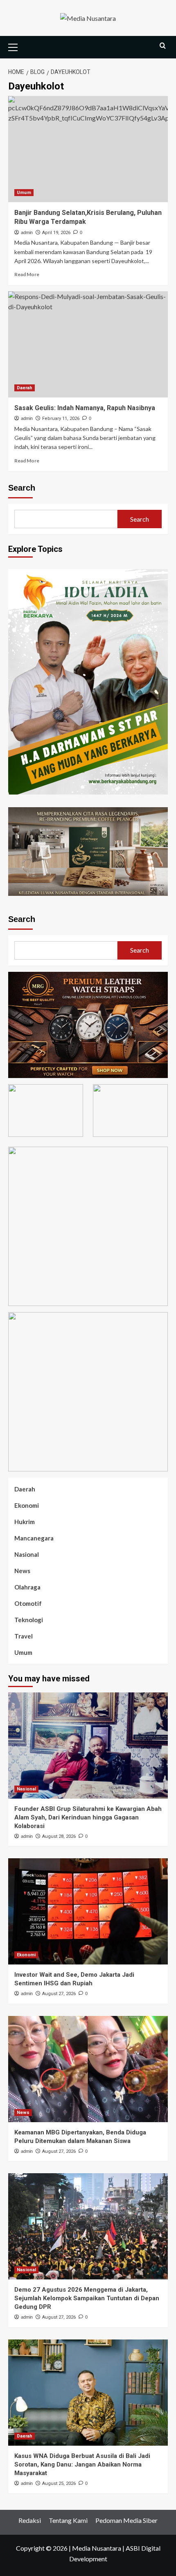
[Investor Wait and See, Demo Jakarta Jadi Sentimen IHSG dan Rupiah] (88, 1911)
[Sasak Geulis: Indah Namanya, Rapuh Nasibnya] (88, 344)
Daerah (25, 388)
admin (27, 232)
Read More (27, 274)
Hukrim (25, 1522)
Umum (24, 193)
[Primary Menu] (16, 46)
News (22, 1571)
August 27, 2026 (59, 1994)
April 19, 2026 (56, 233)
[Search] (163, 46)
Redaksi (30, 2520)
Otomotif (28, 1603)
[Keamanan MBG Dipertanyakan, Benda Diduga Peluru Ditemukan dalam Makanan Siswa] (88, 2069)
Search (22, 488)
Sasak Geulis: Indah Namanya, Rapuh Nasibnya (85, 408)
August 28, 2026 (59, 1836)
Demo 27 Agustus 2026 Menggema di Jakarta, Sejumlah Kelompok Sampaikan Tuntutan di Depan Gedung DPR (87, 2298)
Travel (24, 1636)
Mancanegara (34, 1538)
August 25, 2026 (59, 2483)
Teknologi (29, 1620)
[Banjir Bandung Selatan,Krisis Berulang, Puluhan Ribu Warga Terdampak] (88, 149)
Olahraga (27, 1587)
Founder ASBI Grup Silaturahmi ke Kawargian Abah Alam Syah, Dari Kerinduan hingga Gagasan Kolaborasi (88, 1817)
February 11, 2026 (61, 419)
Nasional (27, 1554)
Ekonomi (27, 1505)
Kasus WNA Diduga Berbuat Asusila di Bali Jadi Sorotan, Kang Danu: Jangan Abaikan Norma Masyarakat (82, 2464)
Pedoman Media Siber (126, 2520)
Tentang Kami (68, 2520)
